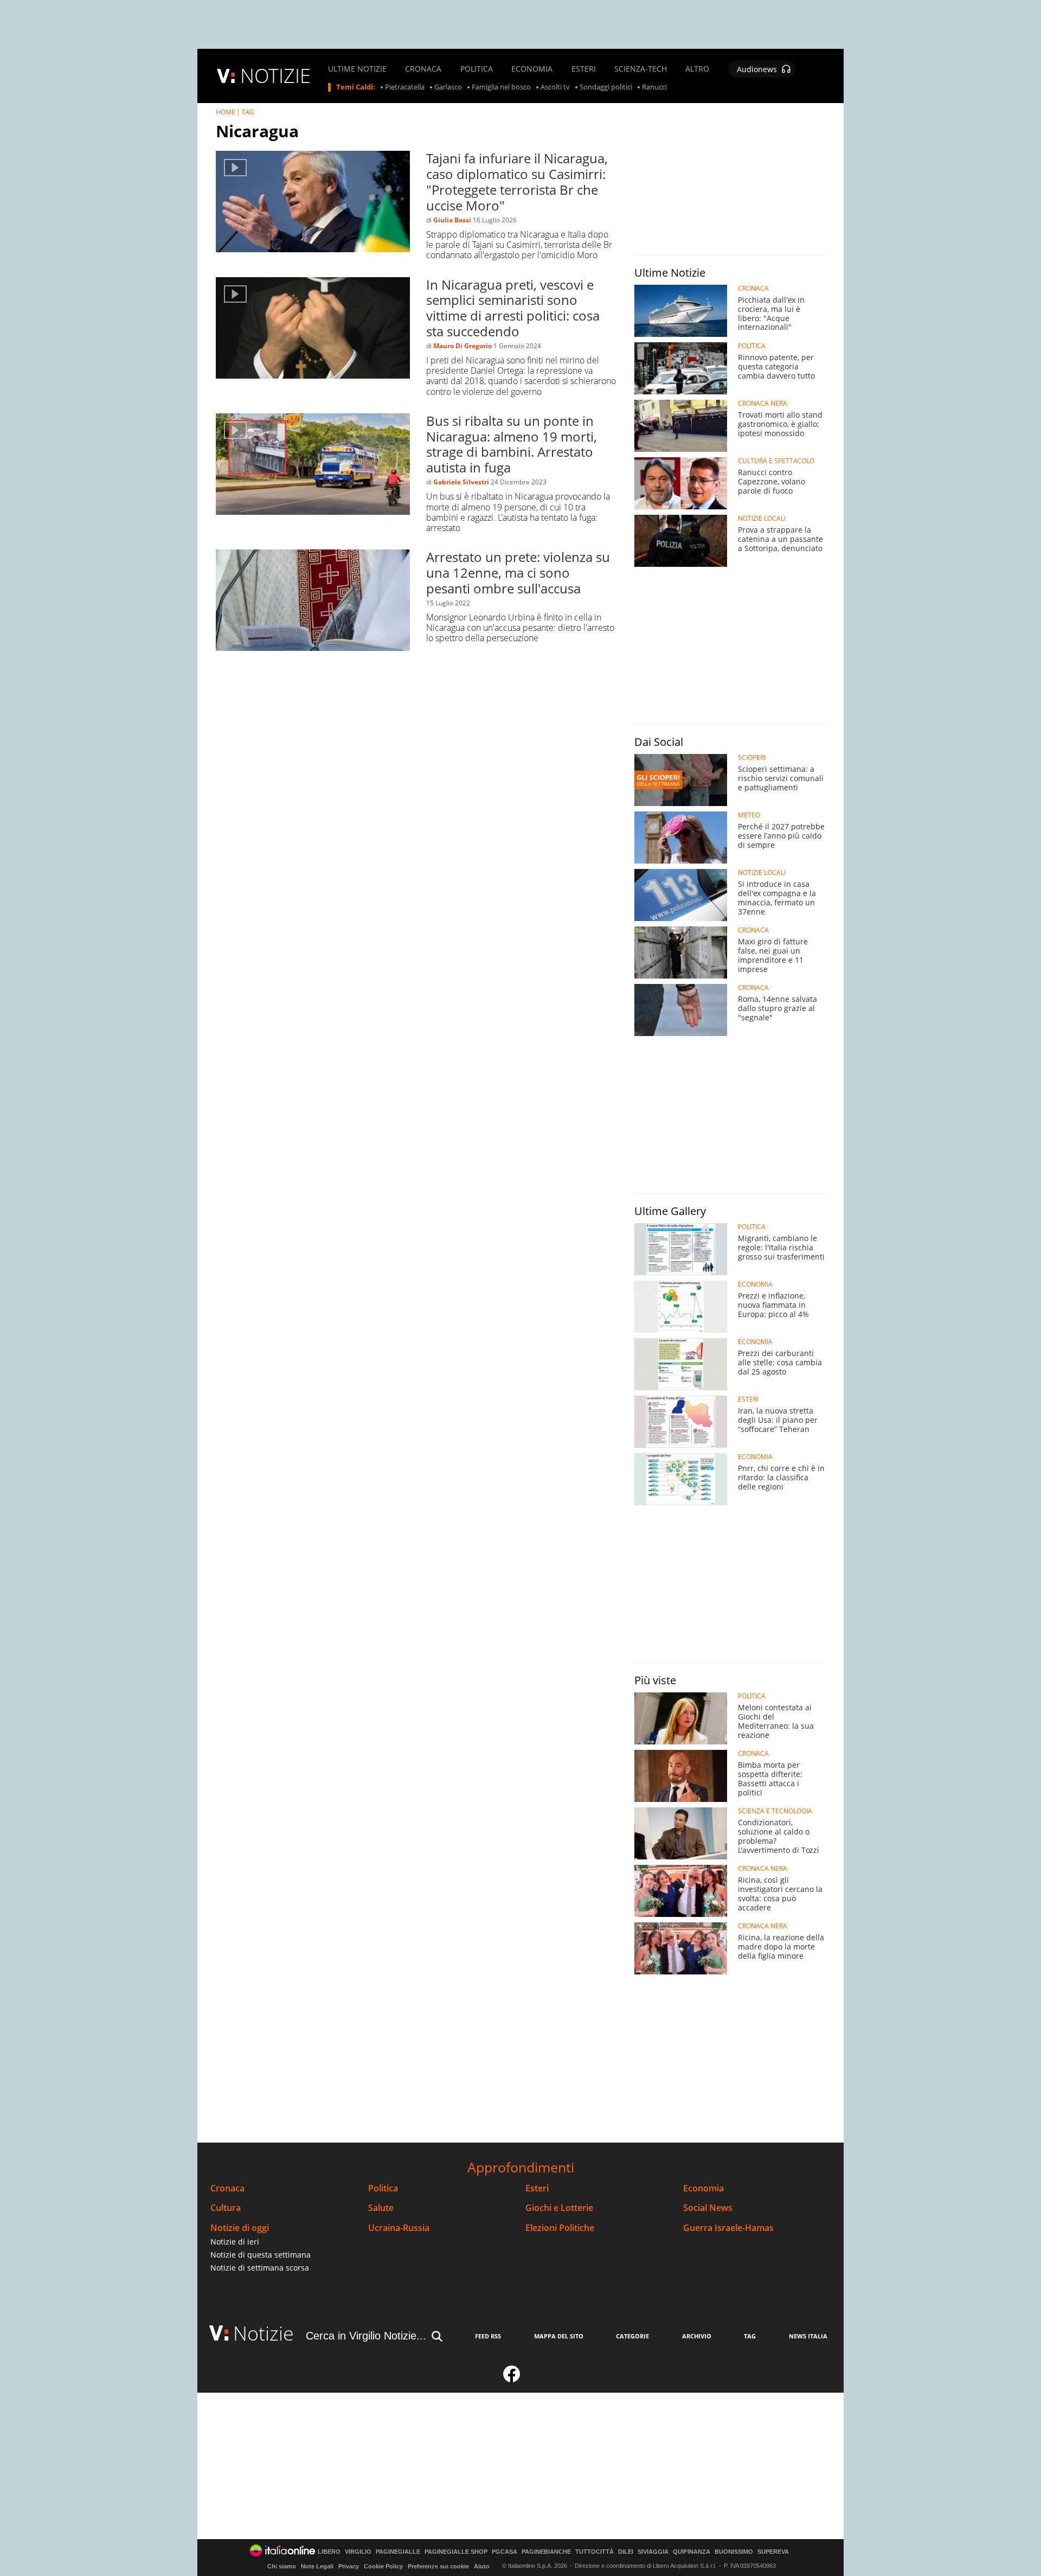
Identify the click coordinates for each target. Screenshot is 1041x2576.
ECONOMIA (532, 69)
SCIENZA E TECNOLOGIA (775, 1811)
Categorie (632, 2336)
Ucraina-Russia (399, 2228)
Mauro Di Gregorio (462, 346)
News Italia (808, 2336)
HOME (226, 112)
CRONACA (423, 69)
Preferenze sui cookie (438, 2566)
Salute (381, 2208)
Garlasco (448, 87)
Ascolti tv (555, 87)
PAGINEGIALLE (398, 2552)
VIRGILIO (358, 2552)
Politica (383, 2188)
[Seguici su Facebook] (512, 2379)
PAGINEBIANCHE (546, 2552)
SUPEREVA (773, 2552)
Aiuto (482, 2566)
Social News (708, 2208)
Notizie (264, 2333)
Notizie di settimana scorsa (260, 2268)
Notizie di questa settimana (261, 2255)
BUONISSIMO (734, 2552)
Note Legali (317, 2566)
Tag (750, 2336)
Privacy (349, 2566)
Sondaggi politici (606, 87)
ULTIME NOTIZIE (357, 69)
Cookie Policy (383, 2566)
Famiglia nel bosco (501, 87)
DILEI (626, 2552)
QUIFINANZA (692, 2552)
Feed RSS (488, 2336)
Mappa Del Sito (559, 2336)
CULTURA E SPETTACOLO (776, 461)
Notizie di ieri (235, 2242)
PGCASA (505, 2552)
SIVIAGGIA (653, 2552)
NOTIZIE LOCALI (762, 519)
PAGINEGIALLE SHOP (456, 2552)
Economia (703, 2188)
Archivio (697, 2336)
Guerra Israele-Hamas (728, 2228)
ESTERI (584, 69)
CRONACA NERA (763, 404)
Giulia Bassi (452, 220)
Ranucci (654, 87)
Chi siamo (282, 2566)
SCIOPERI (752, 758)
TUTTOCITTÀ (595, 2552)
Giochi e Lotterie (559, 2208)
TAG (248, 112)
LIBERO (329, 2552)
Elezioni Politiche (560, 2228)
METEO (749, 815)
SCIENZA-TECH (641, 69)
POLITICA (477, 69)
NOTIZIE (275, 76)
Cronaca (227, 2188)
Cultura (226, 2208)
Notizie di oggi (240, 2228)
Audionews (757, 69)
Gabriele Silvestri (461, 482)
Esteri (537, 2188)
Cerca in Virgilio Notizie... (366, 2336)
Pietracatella (405, 87)
